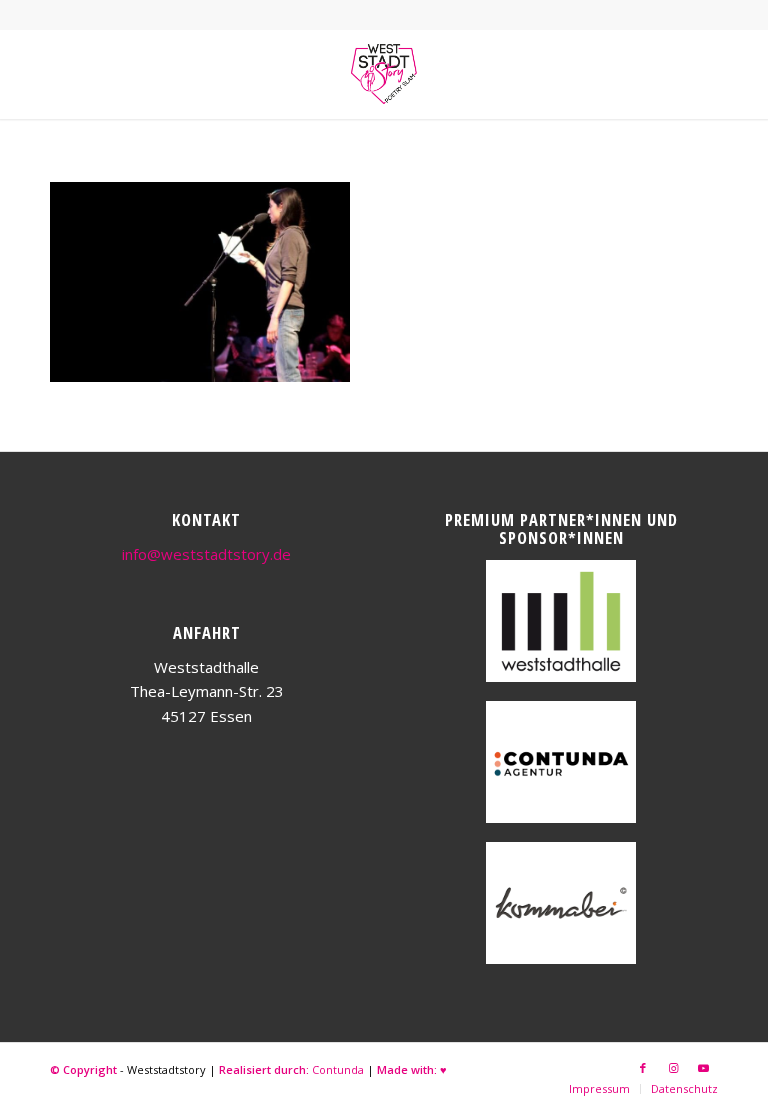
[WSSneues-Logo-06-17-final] (384, 74)
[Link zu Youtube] (703, 1068)
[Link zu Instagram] (673, 1068)
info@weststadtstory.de (206, 554)
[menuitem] (599, 1089)
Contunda (338, 1069)
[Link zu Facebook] (643, 1068)
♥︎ (443, 1069)
